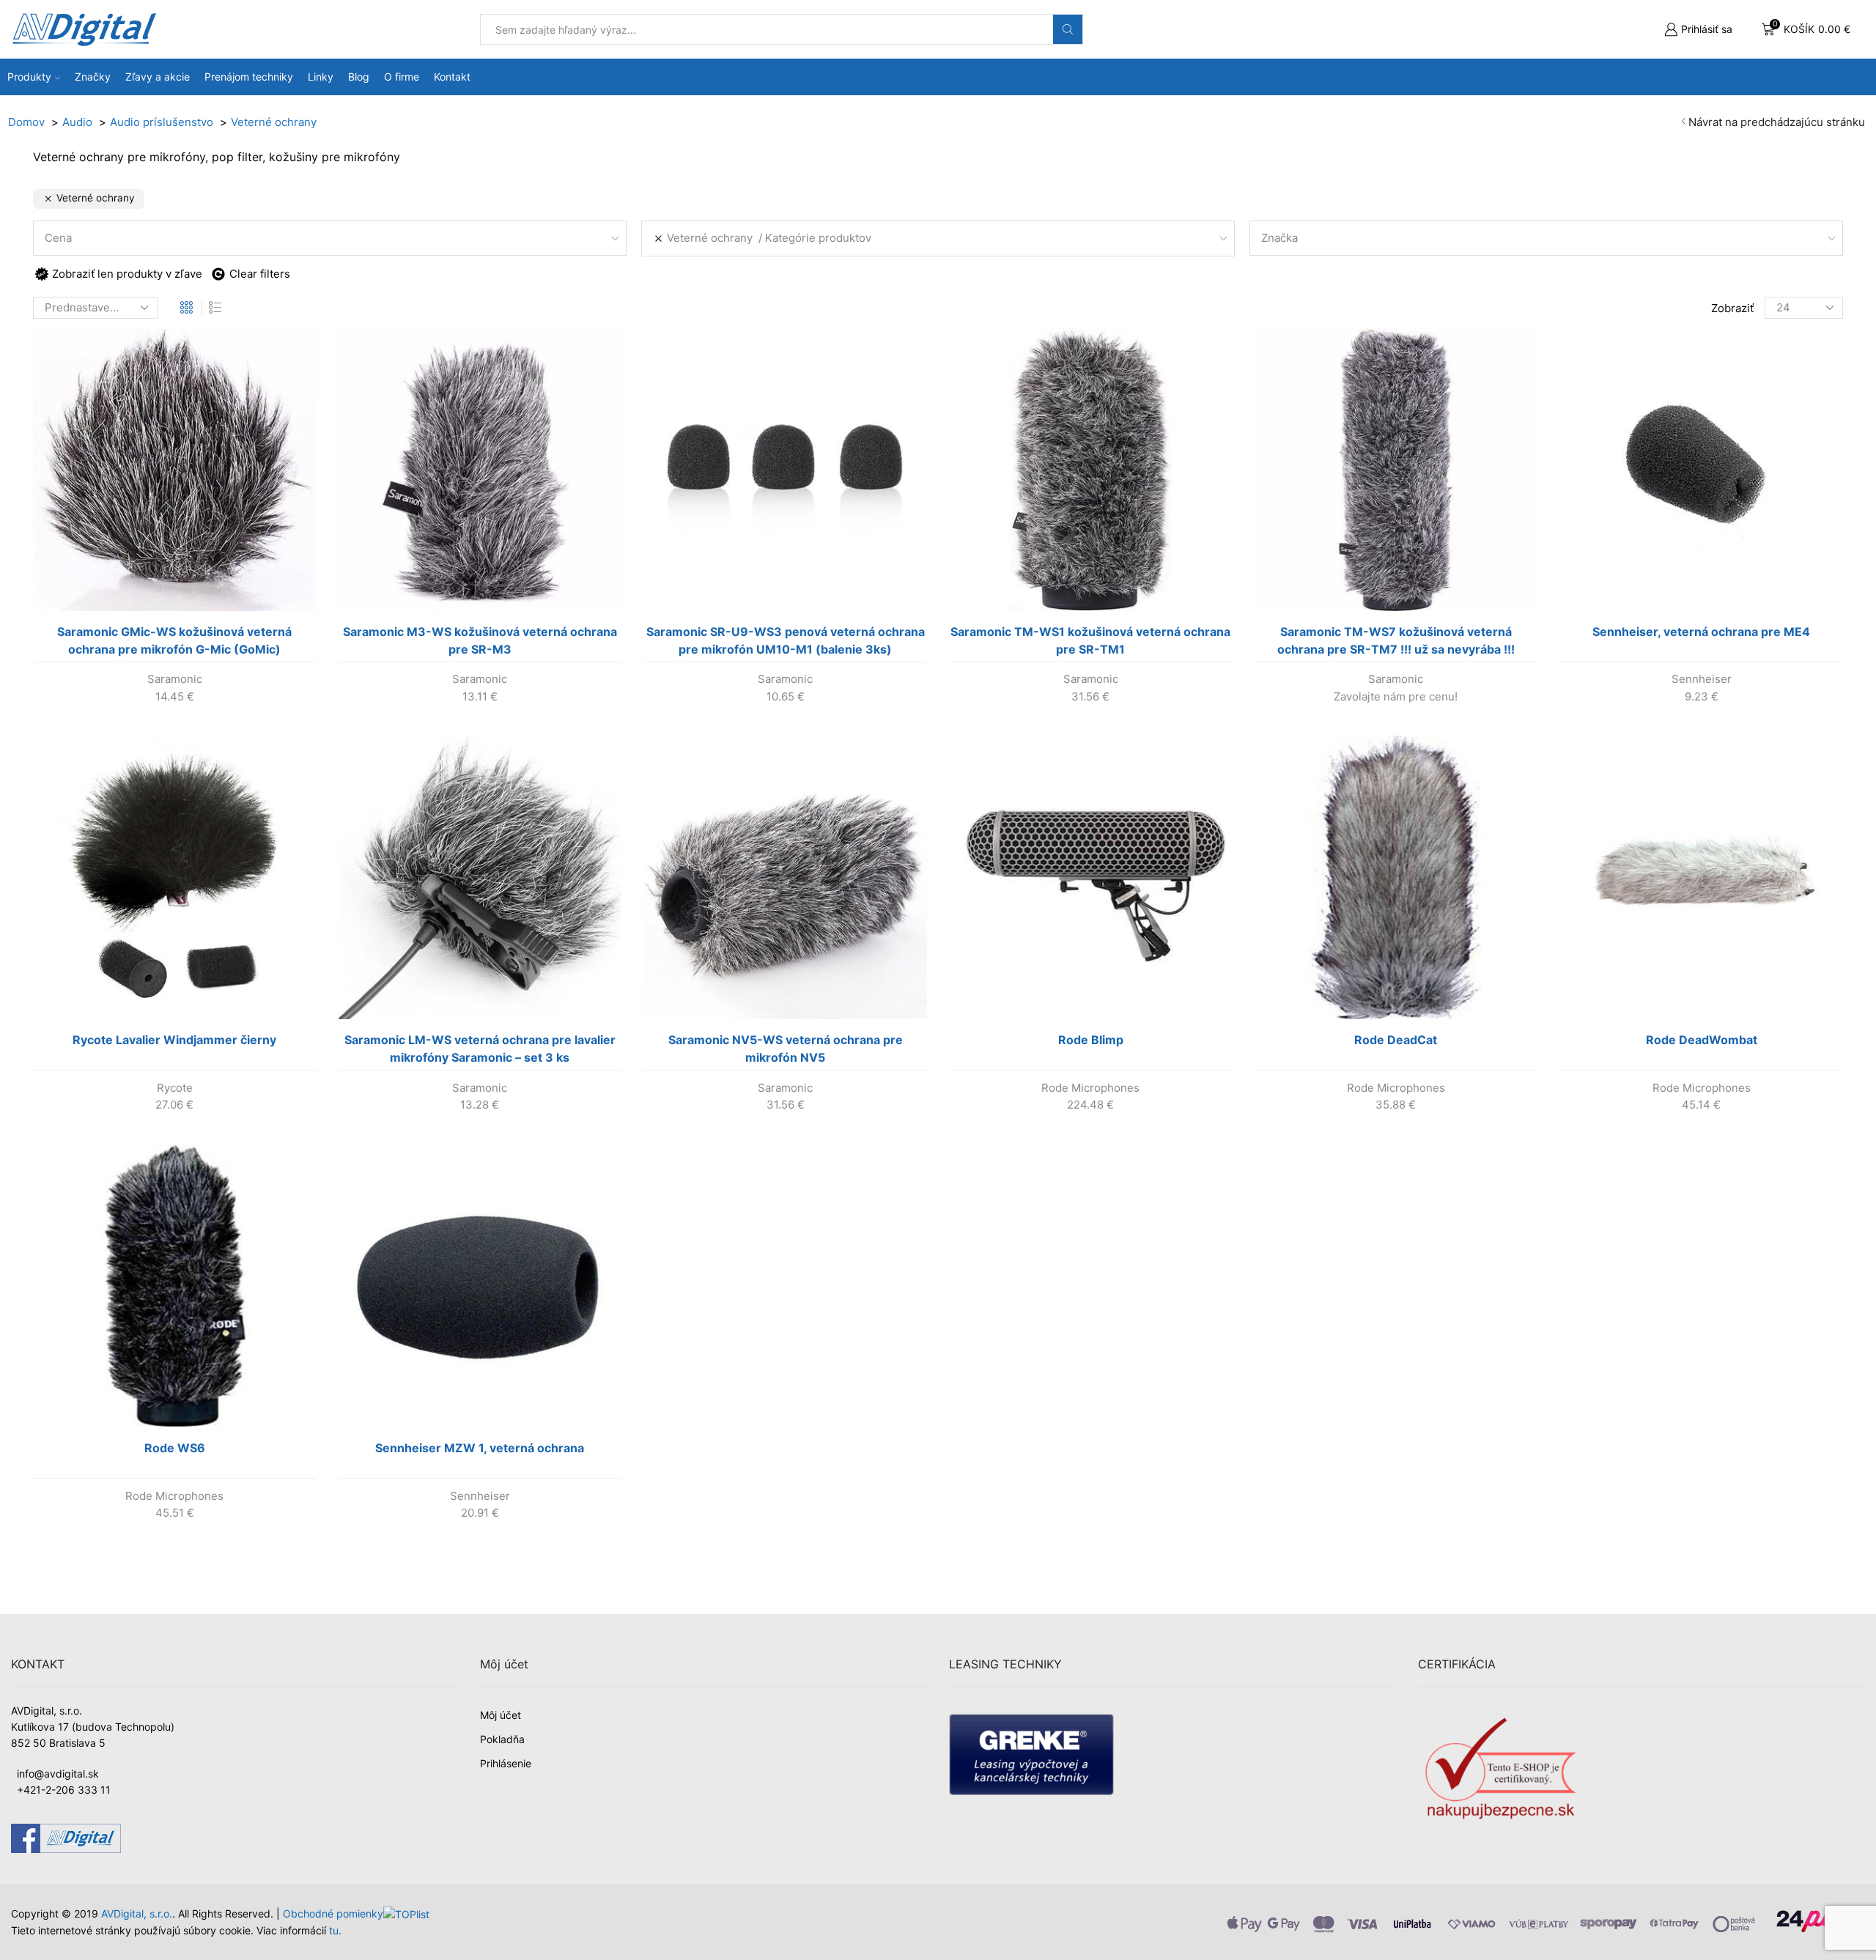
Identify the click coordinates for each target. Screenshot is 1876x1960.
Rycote (175, 1088)
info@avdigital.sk (58, 1774)
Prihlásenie (506, 1763)
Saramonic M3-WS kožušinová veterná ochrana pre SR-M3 (480, 640)
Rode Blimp (1091, 1040)
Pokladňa (502, 1739)
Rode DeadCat (1396, 1040)
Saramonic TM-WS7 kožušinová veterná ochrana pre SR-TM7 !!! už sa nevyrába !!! (1396, 640)
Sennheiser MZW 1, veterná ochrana (480, 1448)
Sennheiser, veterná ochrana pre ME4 (1701, 632)
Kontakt (452, 77)
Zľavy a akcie (158, 77)
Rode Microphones (1090, 1088)
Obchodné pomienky (333, 1913)
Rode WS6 (175, 1448)
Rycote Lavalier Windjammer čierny (174, 1040)
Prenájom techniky (249, 77)
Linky (321, 77)
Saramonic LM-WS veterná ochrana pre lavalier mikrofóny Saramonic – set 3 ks (480, 1049)
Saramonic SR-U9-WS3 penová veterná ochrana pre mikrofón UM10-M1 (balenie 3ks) (786, 640)
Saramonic (175, 679)
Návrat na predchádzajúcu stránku (1777, 122)
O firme (402, 77)
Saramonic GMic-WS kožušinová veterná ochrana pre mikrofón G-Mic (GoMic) (174, 640)
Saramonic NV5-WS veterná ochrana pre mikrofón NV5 (786, 1049)
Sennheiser (1702, 679)
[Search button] (1068, 29)
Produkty (29, 77)
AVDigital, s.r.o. (137, 1913)
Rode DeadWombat (1702, 1040)
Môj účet (501, 1715)
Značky (93, 77)
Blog (359, 77)
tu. (335, 1930)
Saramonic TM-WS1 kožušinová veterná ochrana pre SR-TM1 (1090, 640)
